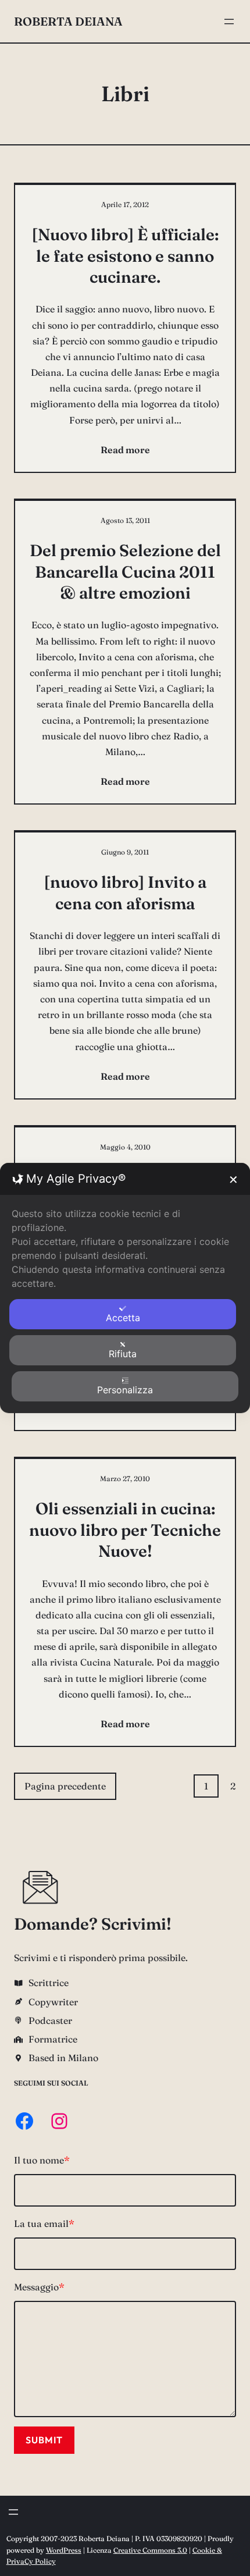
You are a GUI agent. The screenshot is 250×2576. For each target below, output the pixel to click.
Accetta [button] (123, 1318)
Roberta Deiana (68, 21)
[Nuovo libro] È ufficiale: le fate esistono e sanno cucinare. (125, 256)
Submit (44, 2440)
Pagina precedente (65, 1786)
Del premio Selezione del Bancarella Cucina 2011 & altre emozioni (125, 572)
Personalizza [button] (125, 1390)
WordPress (64, 2550)
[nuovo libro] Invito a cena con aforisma (125, 892)
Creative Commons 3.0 (150, 2550)
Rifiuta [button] (123, 1354)
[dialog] (125, 1288)
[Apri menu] (229, 22)
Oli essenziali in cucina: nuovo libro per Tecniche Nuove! (125, 1530)
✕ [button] (233, 1180)
